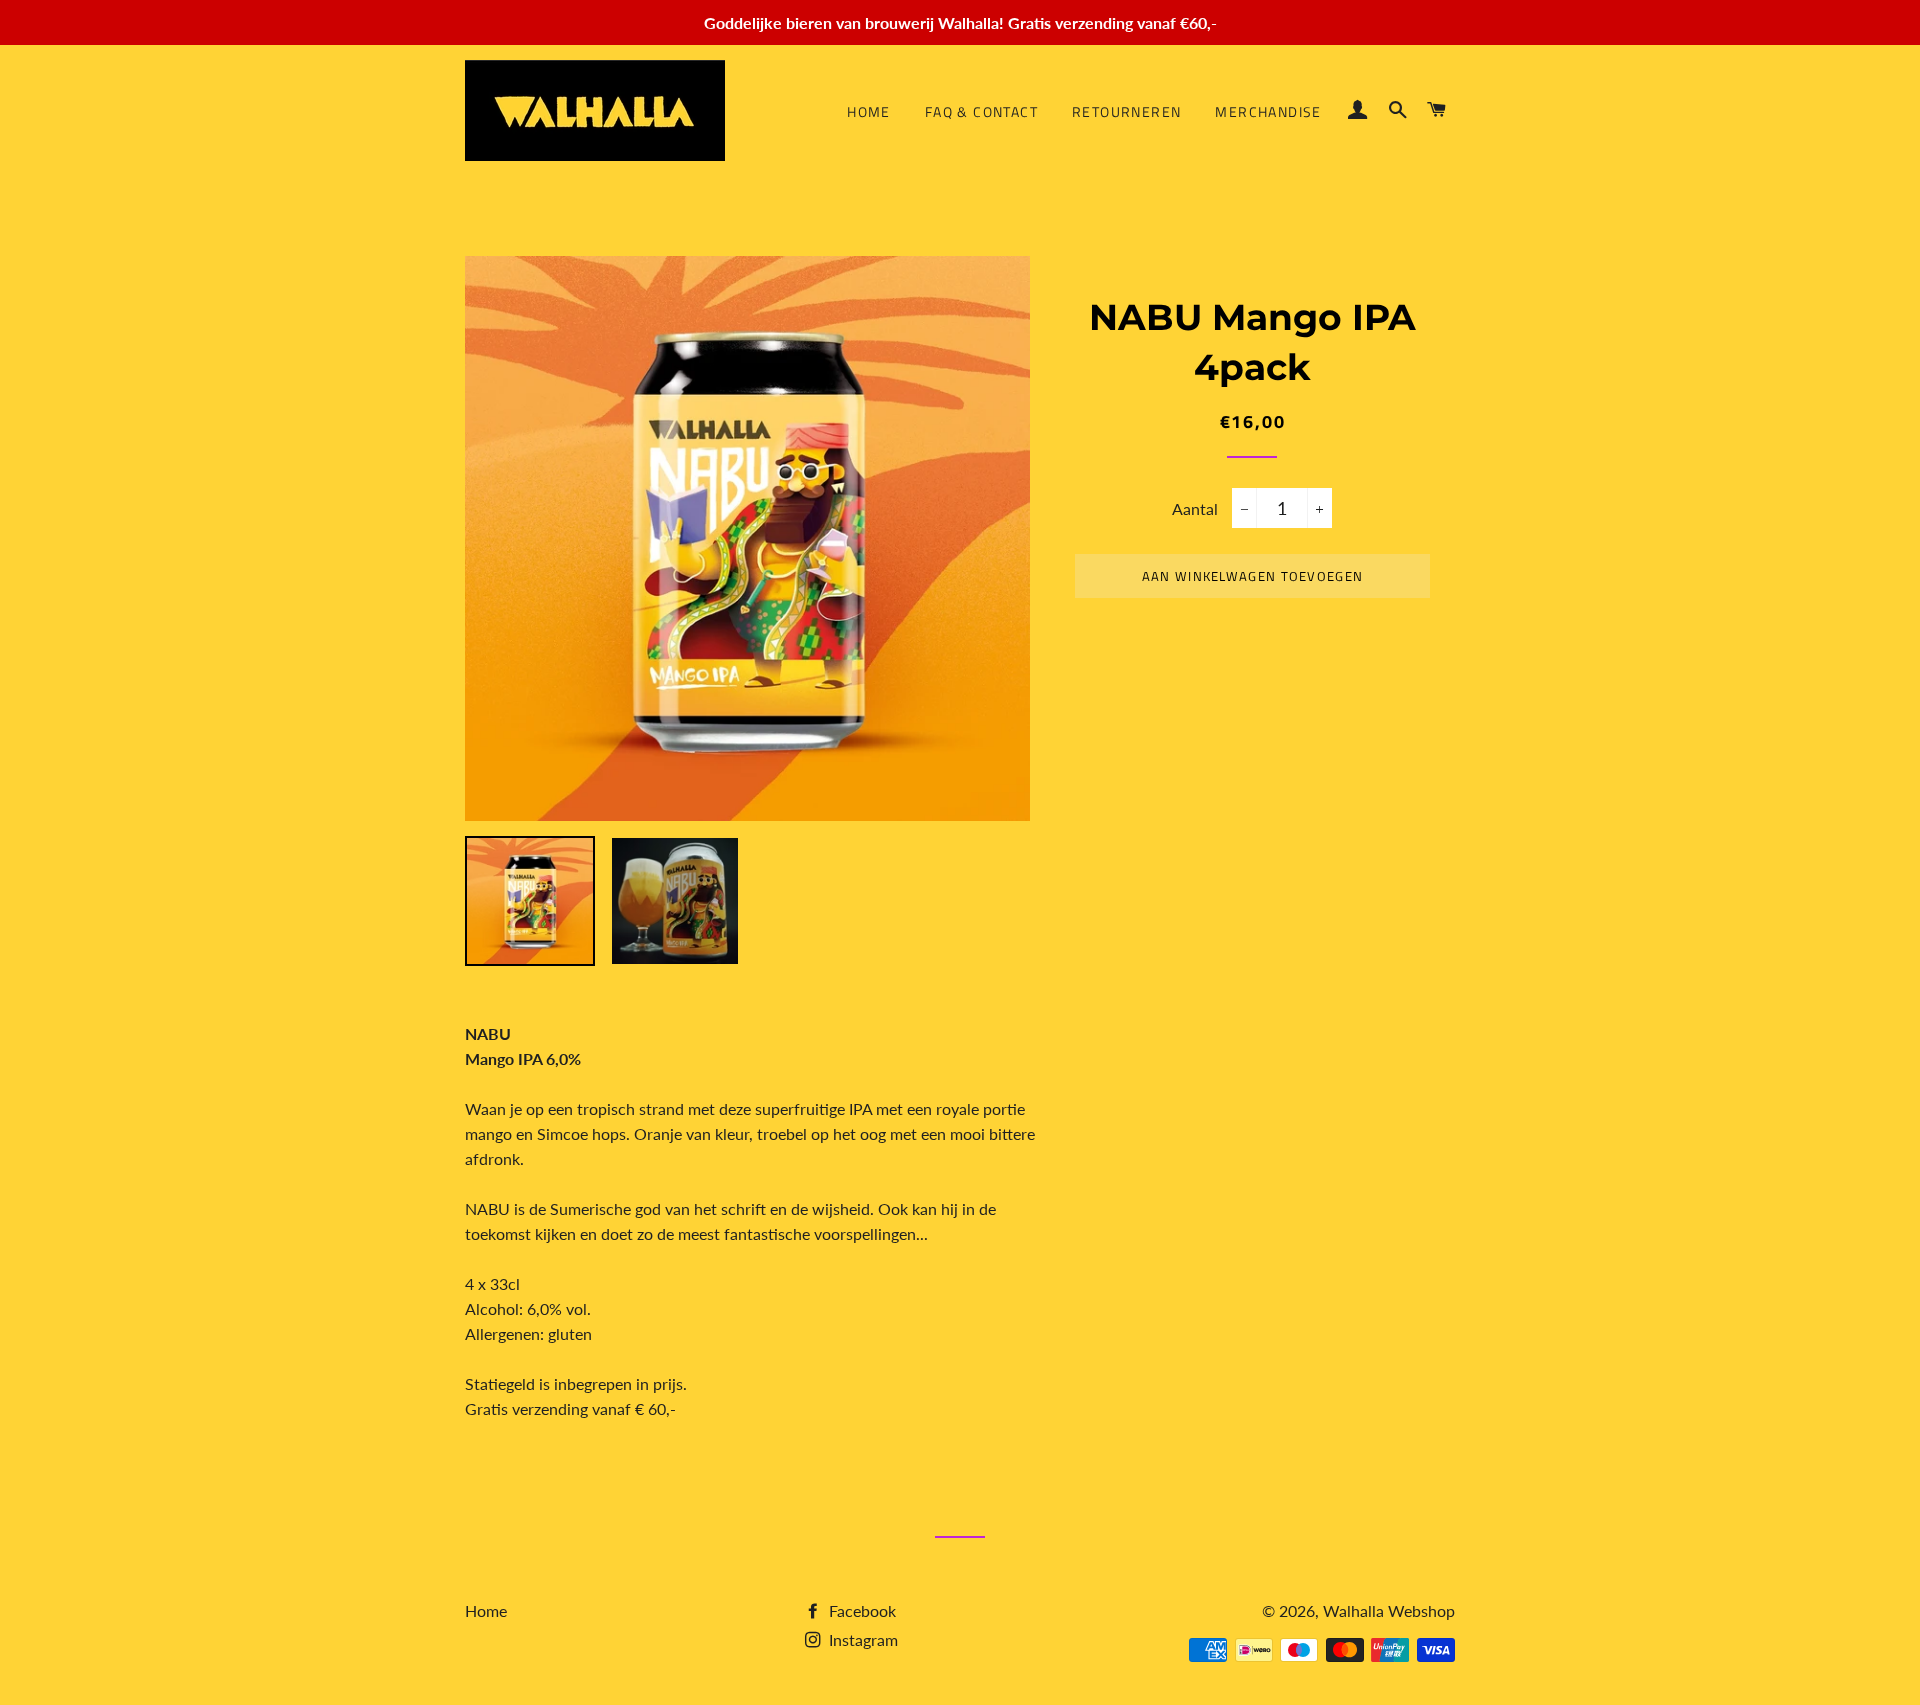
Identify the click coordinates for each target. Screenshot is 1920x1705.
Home (869, 111)
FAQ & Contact (981, 111)
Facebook (860, 1610)
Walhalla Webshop (1389, 1610)
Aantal (1195, 508)
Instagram (861, 1639)
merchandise (1268, 111)
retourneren (1126, 111)
